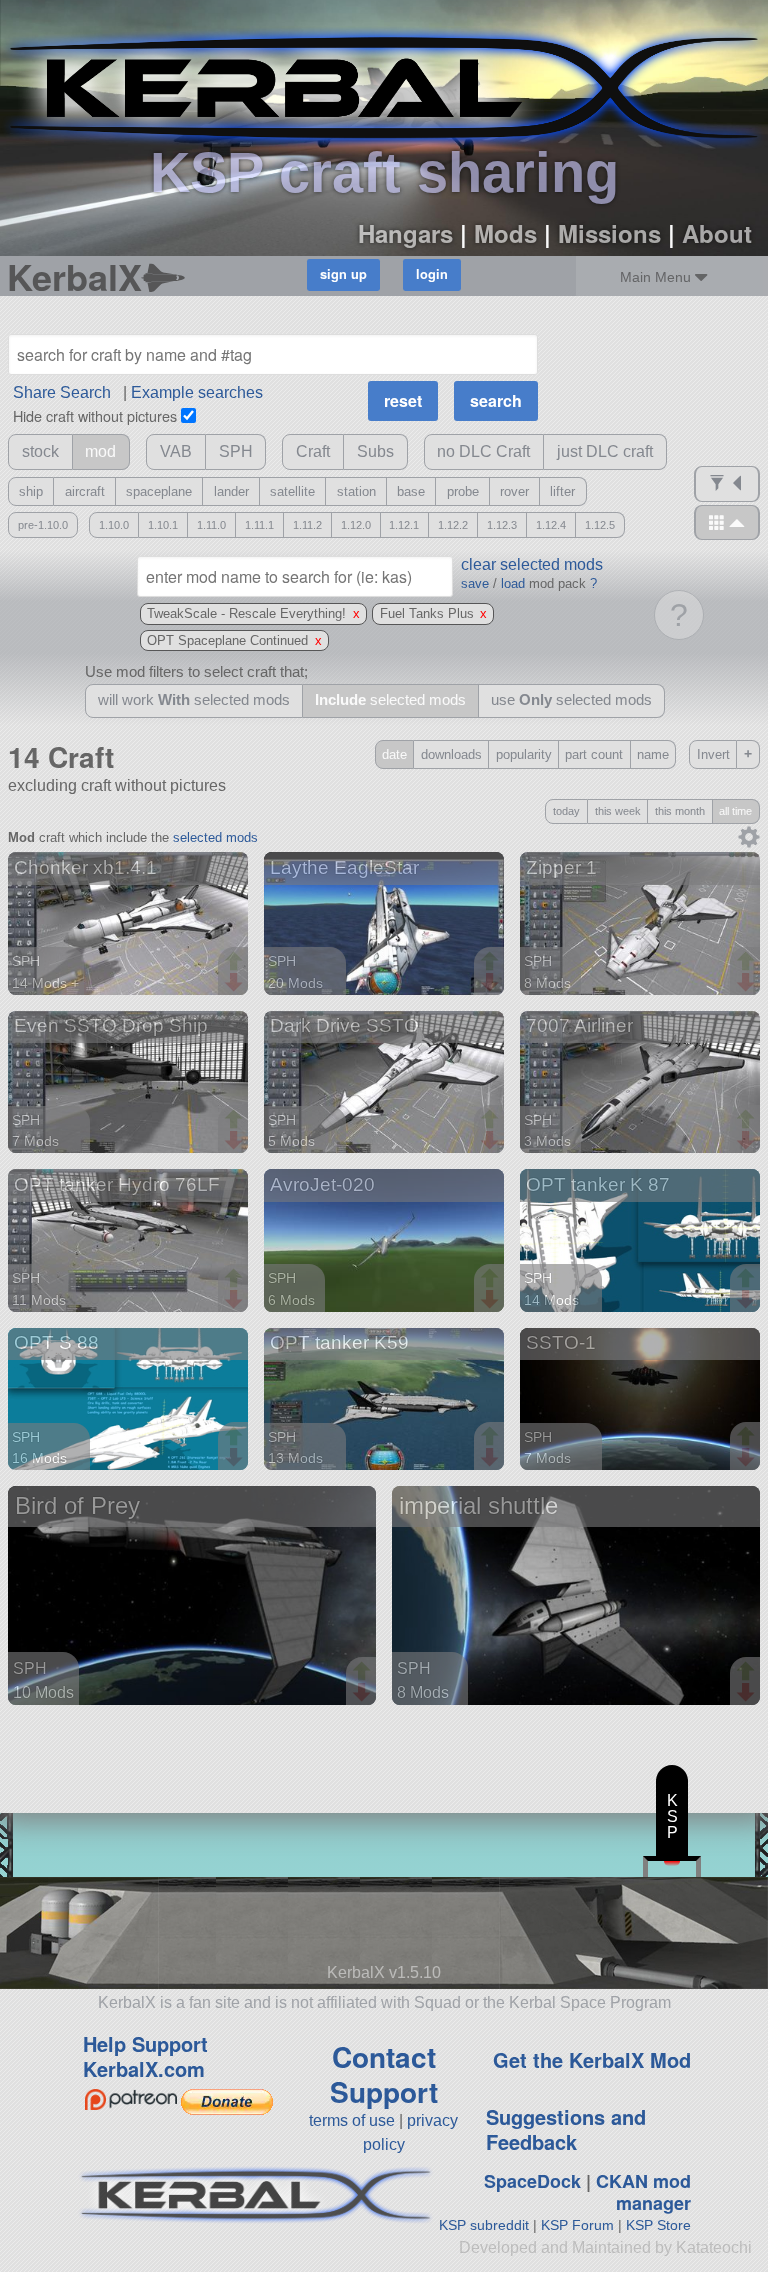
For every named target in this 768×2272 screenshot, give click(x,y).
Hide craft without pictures (95, 415)
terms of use (352, 2120)
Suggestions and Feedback (566, 2129)
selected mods (215, 837)
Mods (505, 233)
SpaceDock (532, 2181)
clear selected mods (532, 564)
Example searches (197, 392)
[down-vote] (236, 983)
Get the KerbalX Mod (592, 2059)
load (513, 583)
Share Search (62, 392)
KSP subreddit (484, 2225)
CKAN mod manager (643, 2192)
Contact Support (384, 2074)
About (717, 233)
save (475, 583)
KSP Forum (577, 2225)
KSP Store (658, 2225)
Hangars (405, 233)
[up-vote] (236, 963)
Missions (609, 233)
